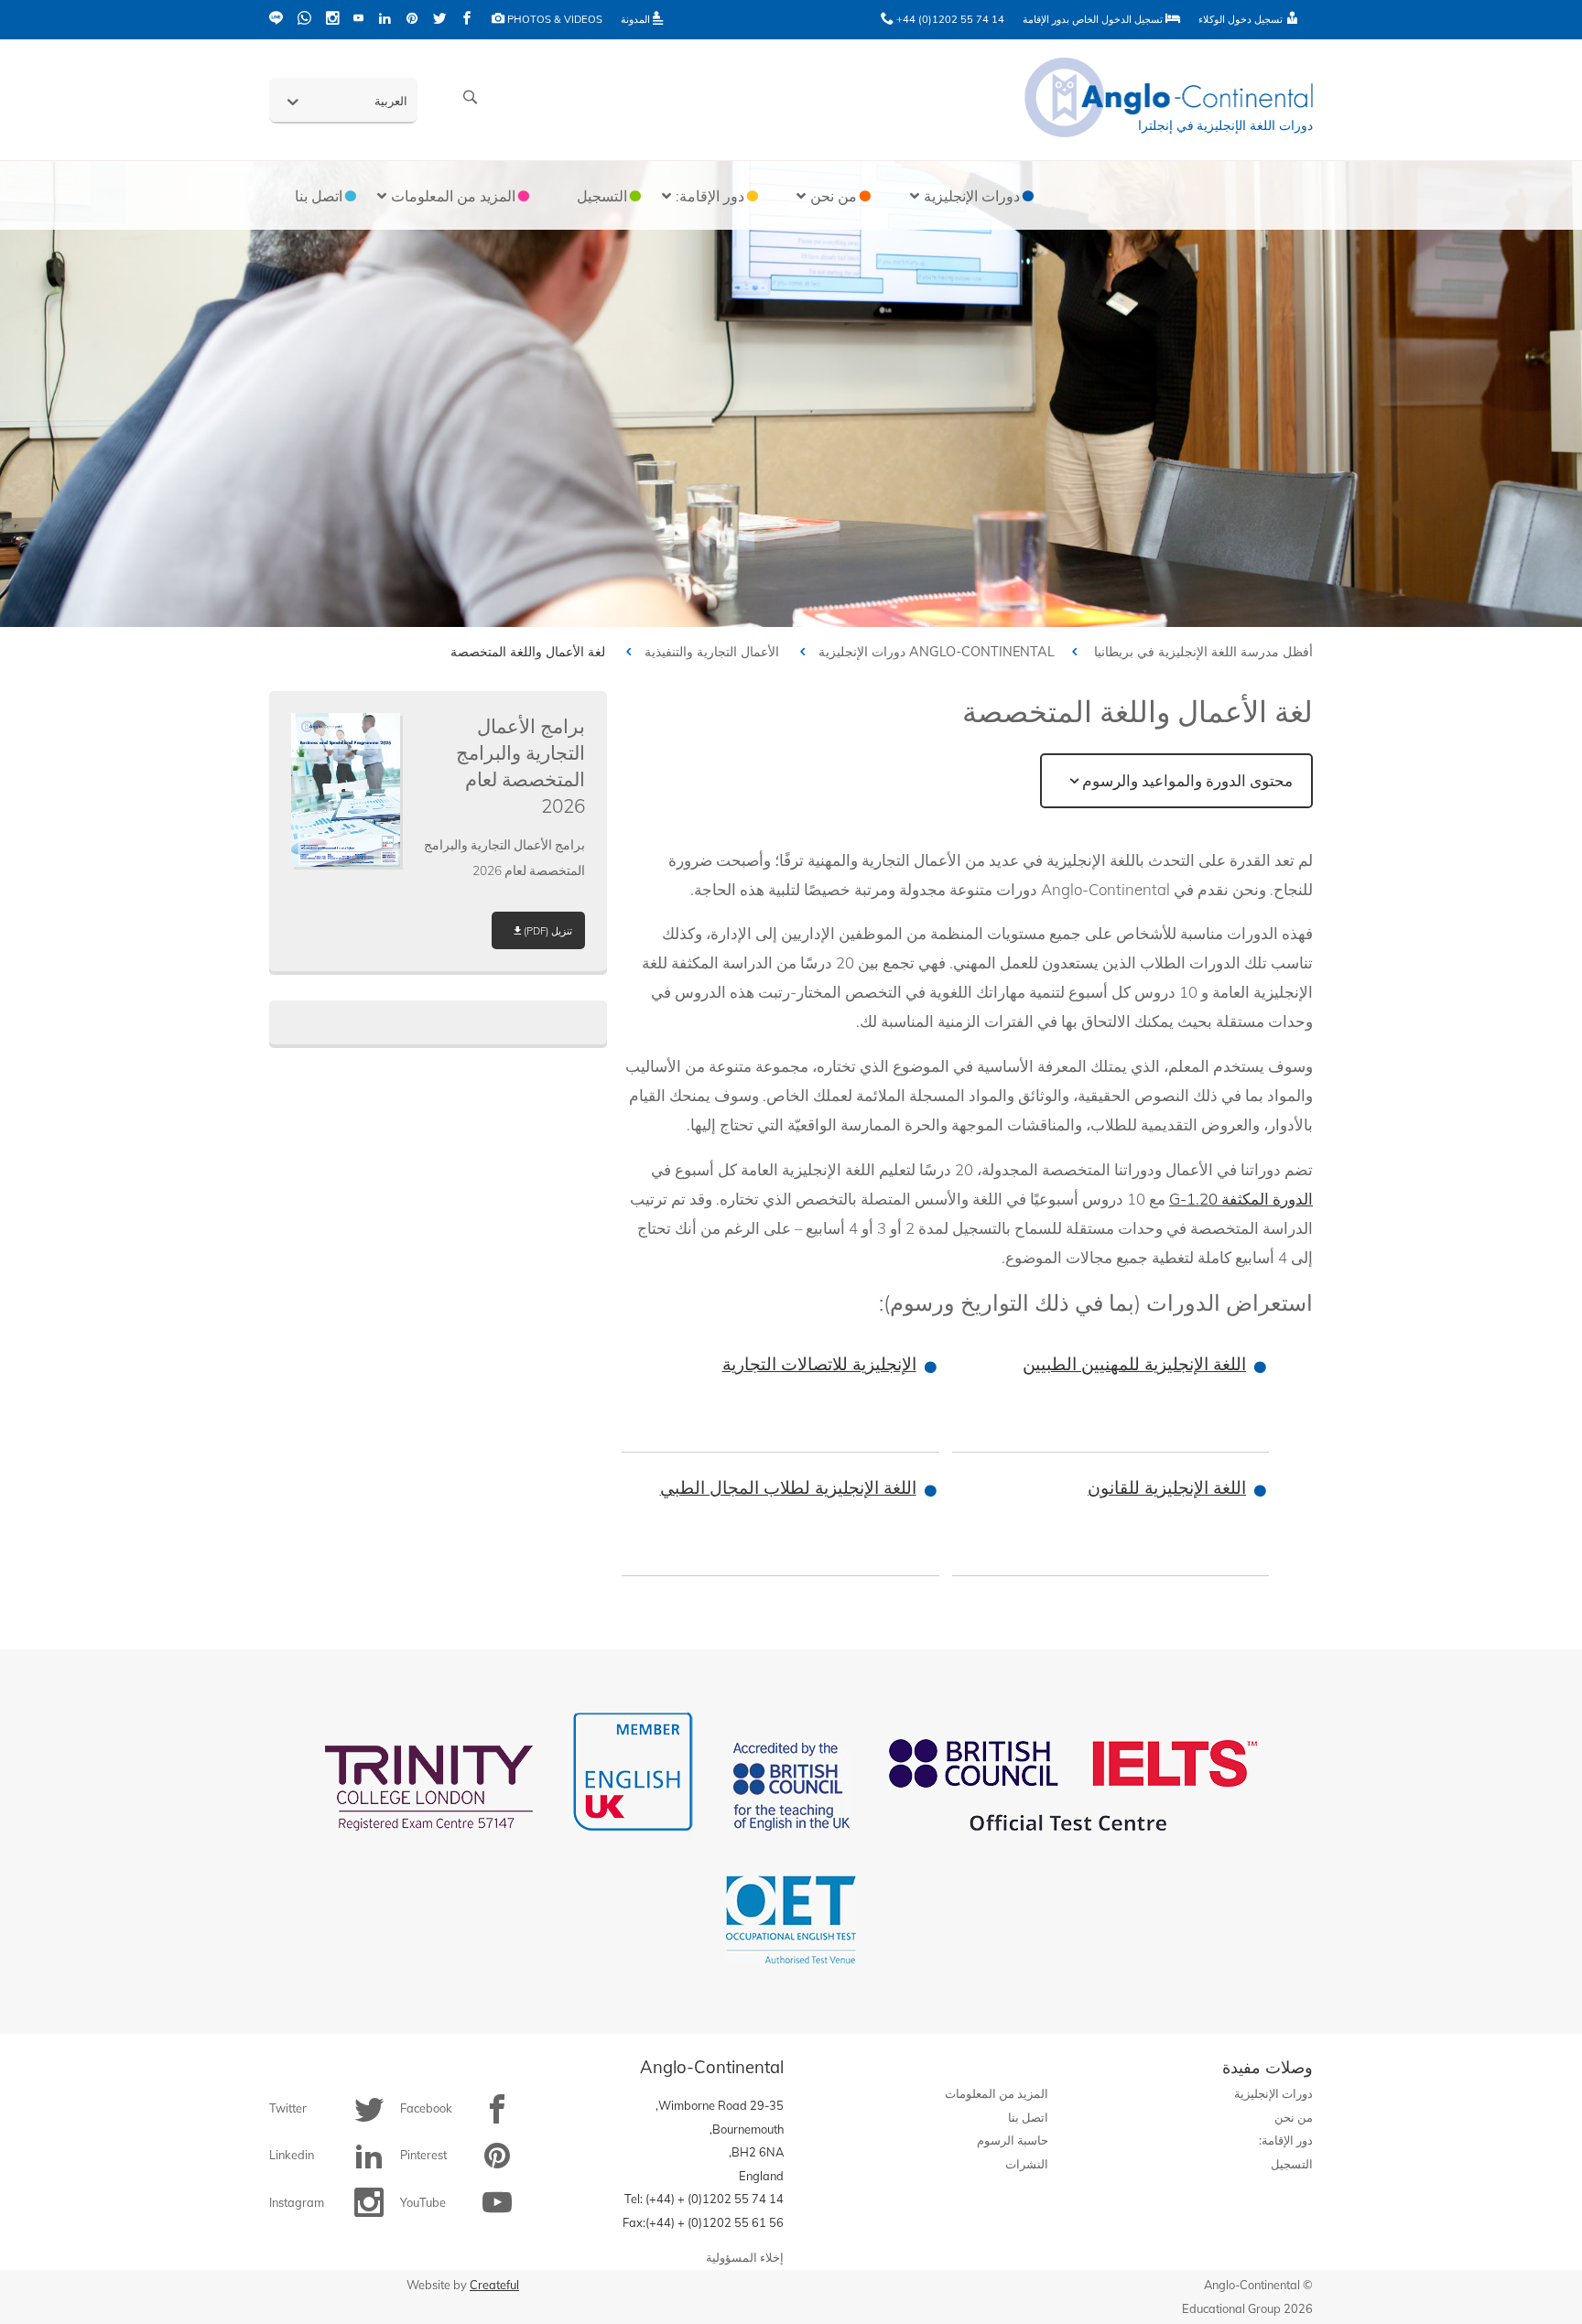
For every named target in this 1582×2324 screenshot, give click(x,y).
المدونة (637, 19)
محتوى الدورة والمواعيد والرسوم (1187, 780)
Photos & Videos (553, 19)
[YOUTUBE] (358, 20)
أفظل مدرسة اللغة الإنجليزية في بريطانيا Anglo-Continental (1111, 652)
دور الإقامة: (1286, 2140)
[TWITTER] (439, 20)
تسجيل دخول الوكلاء (1242, 19)
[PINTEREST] (412, 20)
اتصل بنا (1028, 2117)
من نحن (1294, 2117)
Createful (494, 2285)
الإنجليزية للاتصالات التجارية (819, 1364)
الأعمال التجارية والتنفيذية (712, 652)
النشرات (1027, 2164)
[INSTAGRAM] (332, 20)
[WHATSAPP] (304, 20)
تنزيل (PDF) (548, 931)
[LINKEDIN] (385, 20)
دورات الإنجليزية (862, 652)
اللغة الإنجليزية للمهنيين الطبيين (1134, 1364)
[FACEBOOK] (467, 20)
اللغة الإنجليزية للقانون (1167, 1487)
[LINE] (276, 20)
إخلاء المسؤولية (745, 2257)
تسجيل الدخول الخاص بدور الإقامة (1094, 19)
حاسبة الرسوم (1013, 2140)
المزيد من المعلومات (997, 2093)
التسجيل (1292, 2164)
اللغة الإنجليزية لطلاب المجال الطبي (788, 1487)
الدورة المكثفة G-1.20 (1241, 1199)
